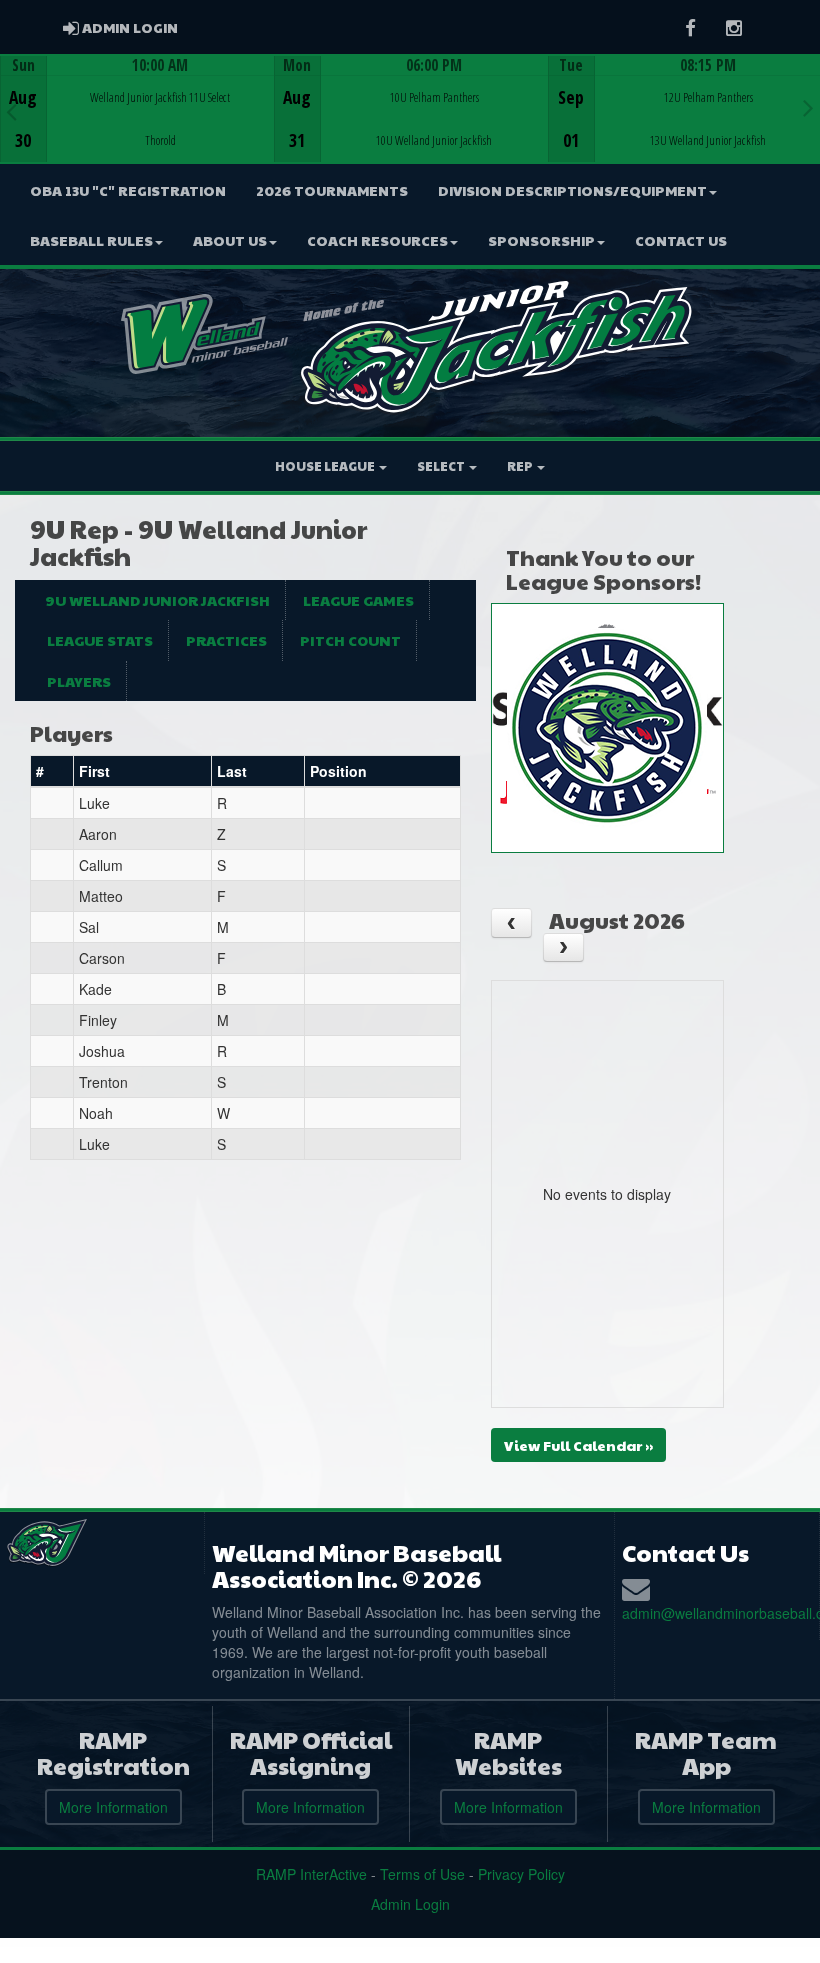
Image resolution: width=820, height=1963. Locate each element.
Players (79, 681)
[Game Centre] (137, 124)
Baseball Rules (91, 240)
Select (442, 466)
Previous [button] (11, 111)
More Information (113, 1807)
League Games (358, 600)
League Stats (100, 640)
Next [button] (808, 107)
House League (326, 466)
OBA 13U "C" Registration (128, 190)
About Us (230, 240)
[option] (137, 109)
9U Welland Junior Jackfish (157, 600)
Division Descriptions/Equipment (572, 190)
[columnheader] (52, 772)
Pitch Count (350, 640)
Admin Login (410, 1904)
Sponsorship (541, 240)
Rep (521, 466)
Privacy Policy (521, 1874)
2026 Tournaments (332, 190)
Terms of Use (422, 1874)
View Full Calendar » (578, 1445)
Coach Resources (377, 240)
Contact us (681, 240)
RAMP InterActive (311, 1874)
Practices (226, 640)
